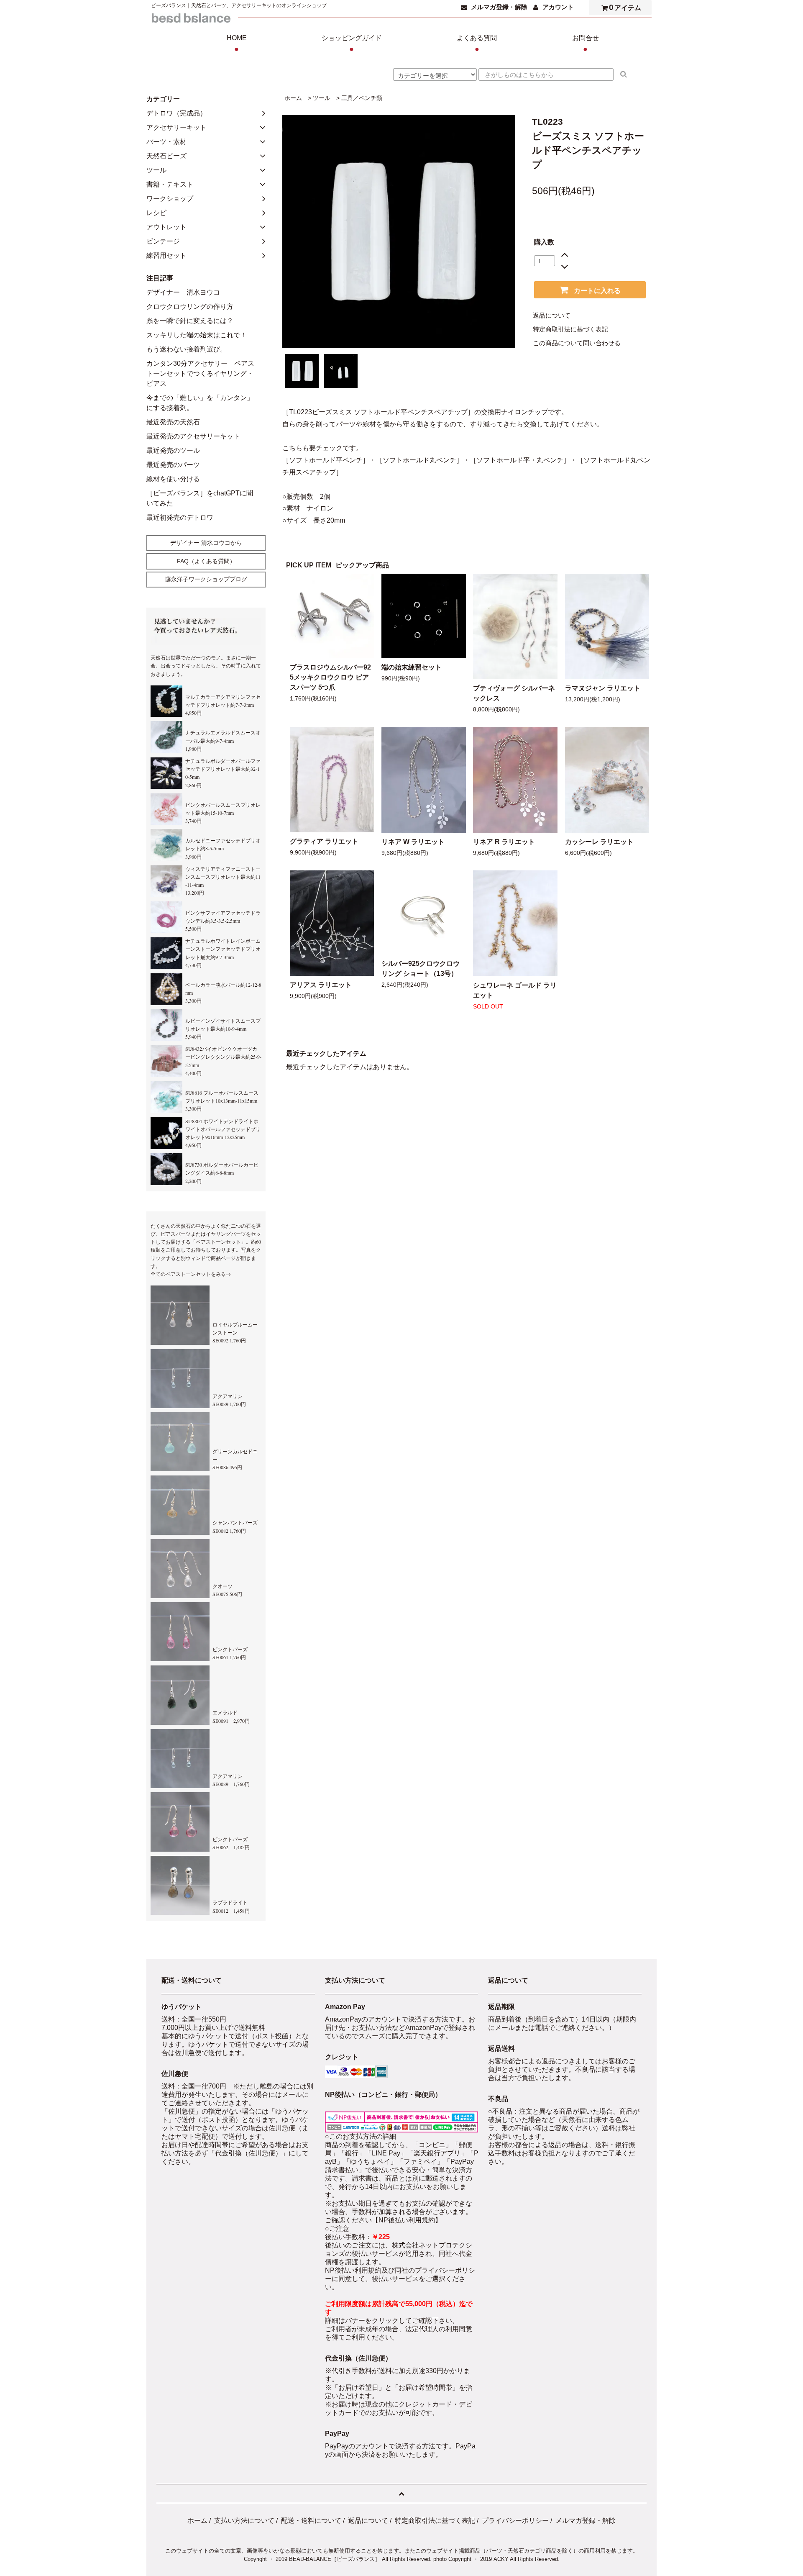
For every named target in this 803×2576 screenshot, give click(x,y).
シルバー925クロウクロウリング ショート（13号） (421, 969)
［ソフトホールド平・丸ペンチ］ (520, 460)
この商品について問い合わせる (577, 343)
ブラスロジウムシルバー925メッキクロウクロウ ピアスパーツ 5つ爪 (330, 677)
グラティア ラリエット (324, 841)
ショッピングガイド (352, 44)
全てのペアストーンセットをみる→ (191, 1274)
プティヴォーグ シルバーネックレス (514, 693)
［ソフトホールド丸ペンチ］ (419, 460)
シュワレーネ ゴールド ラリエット (515, 990)
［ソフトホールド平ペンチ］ (326, 460)
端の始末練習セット (412, 667)
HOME (237, 44)
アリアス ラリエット (321, 985)
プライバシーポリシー (515, 2521)
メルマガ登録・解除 (499, 7)
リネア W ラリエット (413, 842)
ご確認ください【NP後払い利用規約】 (383, 2220)
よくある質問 (477, 44)
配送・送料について (311, 2521)
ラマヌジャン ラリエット (603, 688)
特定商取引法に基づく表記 (570, 329)
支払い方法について (244, 2521)
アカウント (558, 7)
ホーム (293, 98)
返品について (552, 316)
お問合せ (586, 44)
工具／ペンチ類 (362, 98)
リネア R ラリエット (504, 842)
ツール (322, 98)
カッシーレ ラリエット (599, 842)
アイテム (625, 7)
